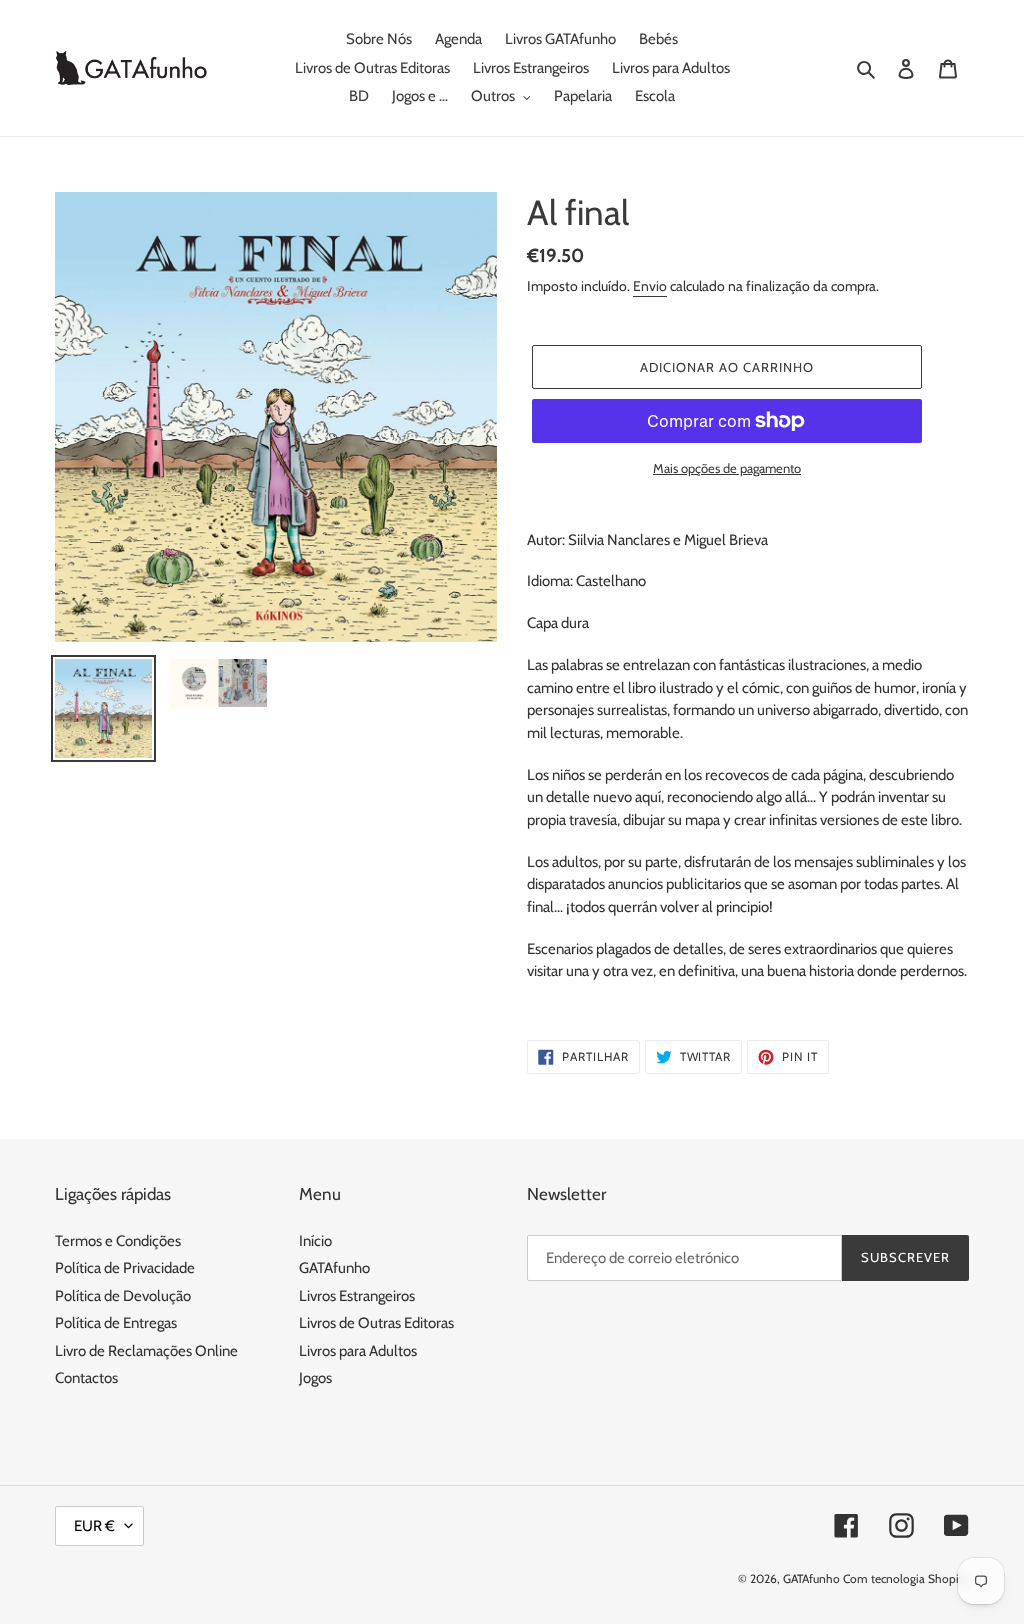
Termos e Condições (118, 1241)
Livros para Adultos (358, 1351)
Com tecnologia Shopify (906, 1578)
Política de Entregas (116, 1323)
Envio (650, 286)
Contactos (86, 1378)
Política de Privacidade (125, 1268)
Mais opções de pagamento (727, 468)
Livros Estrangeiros (357, 1296)
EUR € (94, 1526)
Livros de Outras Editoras (376, 1323)
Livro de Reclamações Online (146, 1351)
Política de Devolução (123, 1296)
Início (315, 1241)
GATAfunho (334, 1268)
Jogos (315, 1378)
